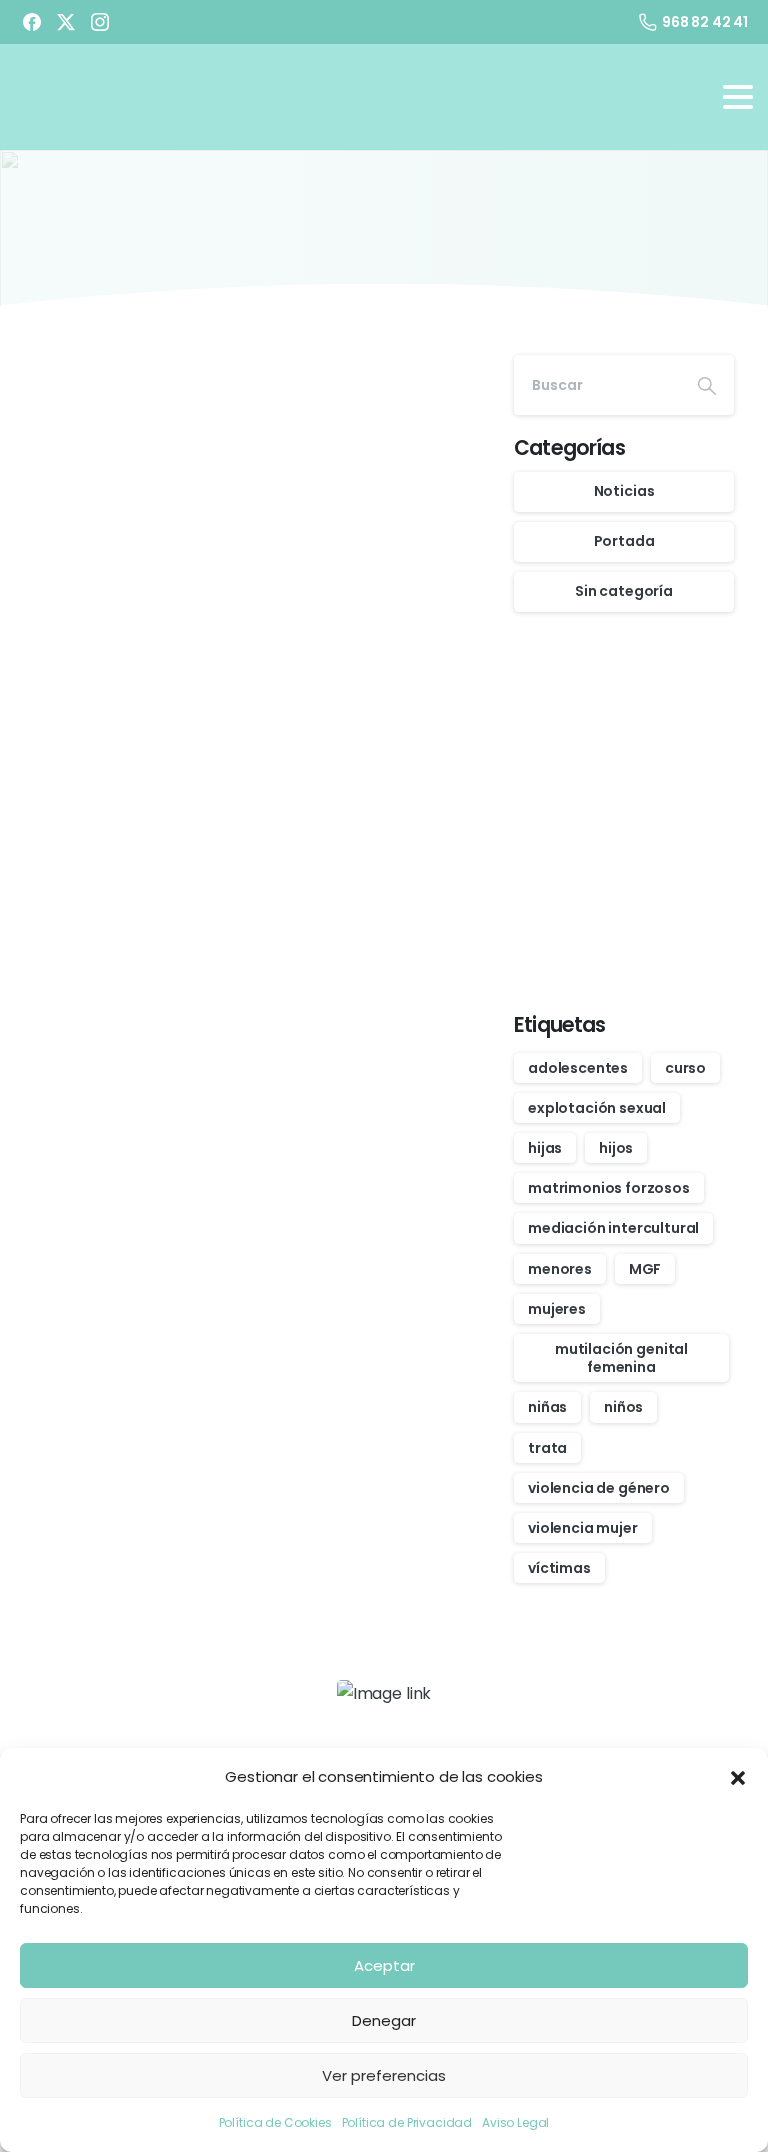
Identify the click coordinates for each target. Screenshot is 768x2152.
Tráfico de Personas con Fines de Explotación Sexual (127, 498)
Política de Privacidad (407, 2122)
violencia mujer (583, 1528)
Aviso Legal (515, 2122)
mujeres (557, 1309)
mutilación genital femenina (621, 1358)
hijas (545, 1148)
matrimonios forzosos (609, 1188)
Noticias (624, 491)
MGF (645, 1269)
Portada (624, 541)
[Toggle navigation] (738, 97)
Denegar (384, 2020)
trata (547, 1448)
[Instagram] (100, 22)
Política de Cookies (275, 2122)
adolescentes (578, 1068)
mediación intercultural (613, 1228)
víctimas (559, 1568)
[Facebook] (32, 22)
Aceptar (384, 1965)
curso (685, 1068)
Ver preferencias (384, 2075)
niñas (547, 1407)
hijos (616, 1148)
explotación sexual (597, 1108)
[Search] (707, 385)
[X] (66, 22)
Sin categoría (624, 591)
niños (623, 1407)
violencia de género (599, 1488)
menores (560, 1269)
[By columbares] (304, 963)
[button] (738, 1777)
